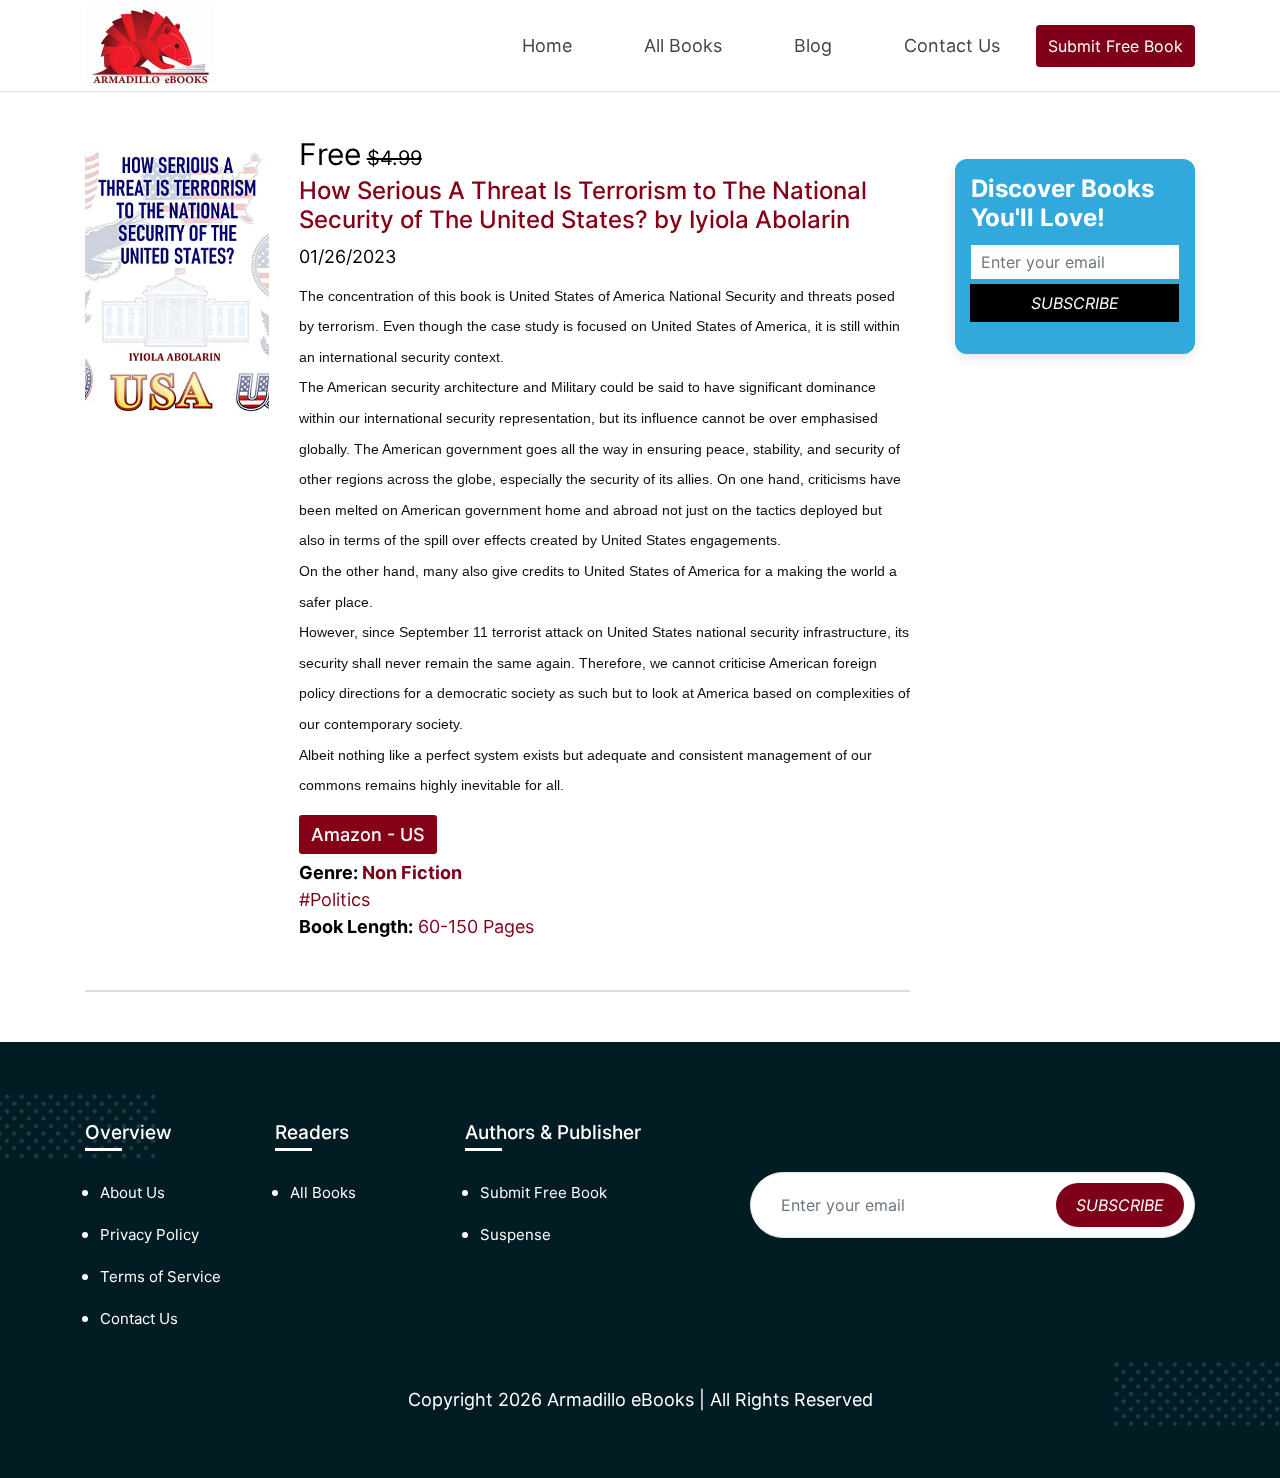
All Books (683, 45)
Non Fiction (412, 872)
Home (547, 45)
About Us (132, 1192)
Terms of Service (160, 1276)
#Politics (334, 899)
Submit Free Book (1115, 46)
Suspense (515, 1234)
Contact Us (952, 45)
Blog (813, 45)
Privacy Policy (149, 1234)
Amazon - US (368, 834)
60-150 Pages (476, 926)
